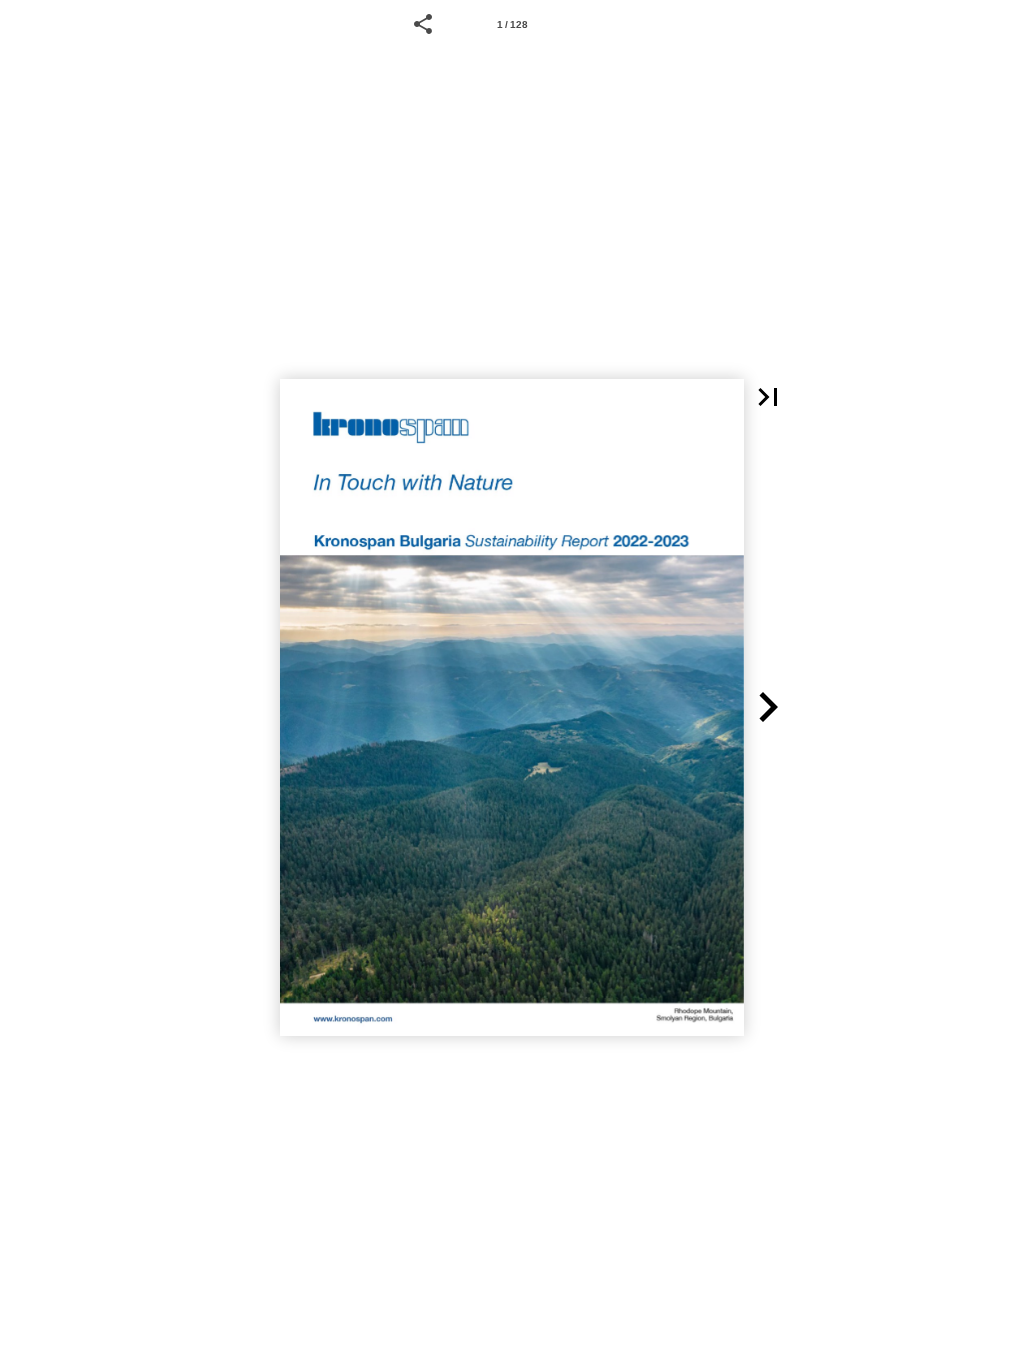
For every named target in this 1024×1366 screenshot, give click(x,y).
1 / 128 (512, 24)
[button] (423, 24)
